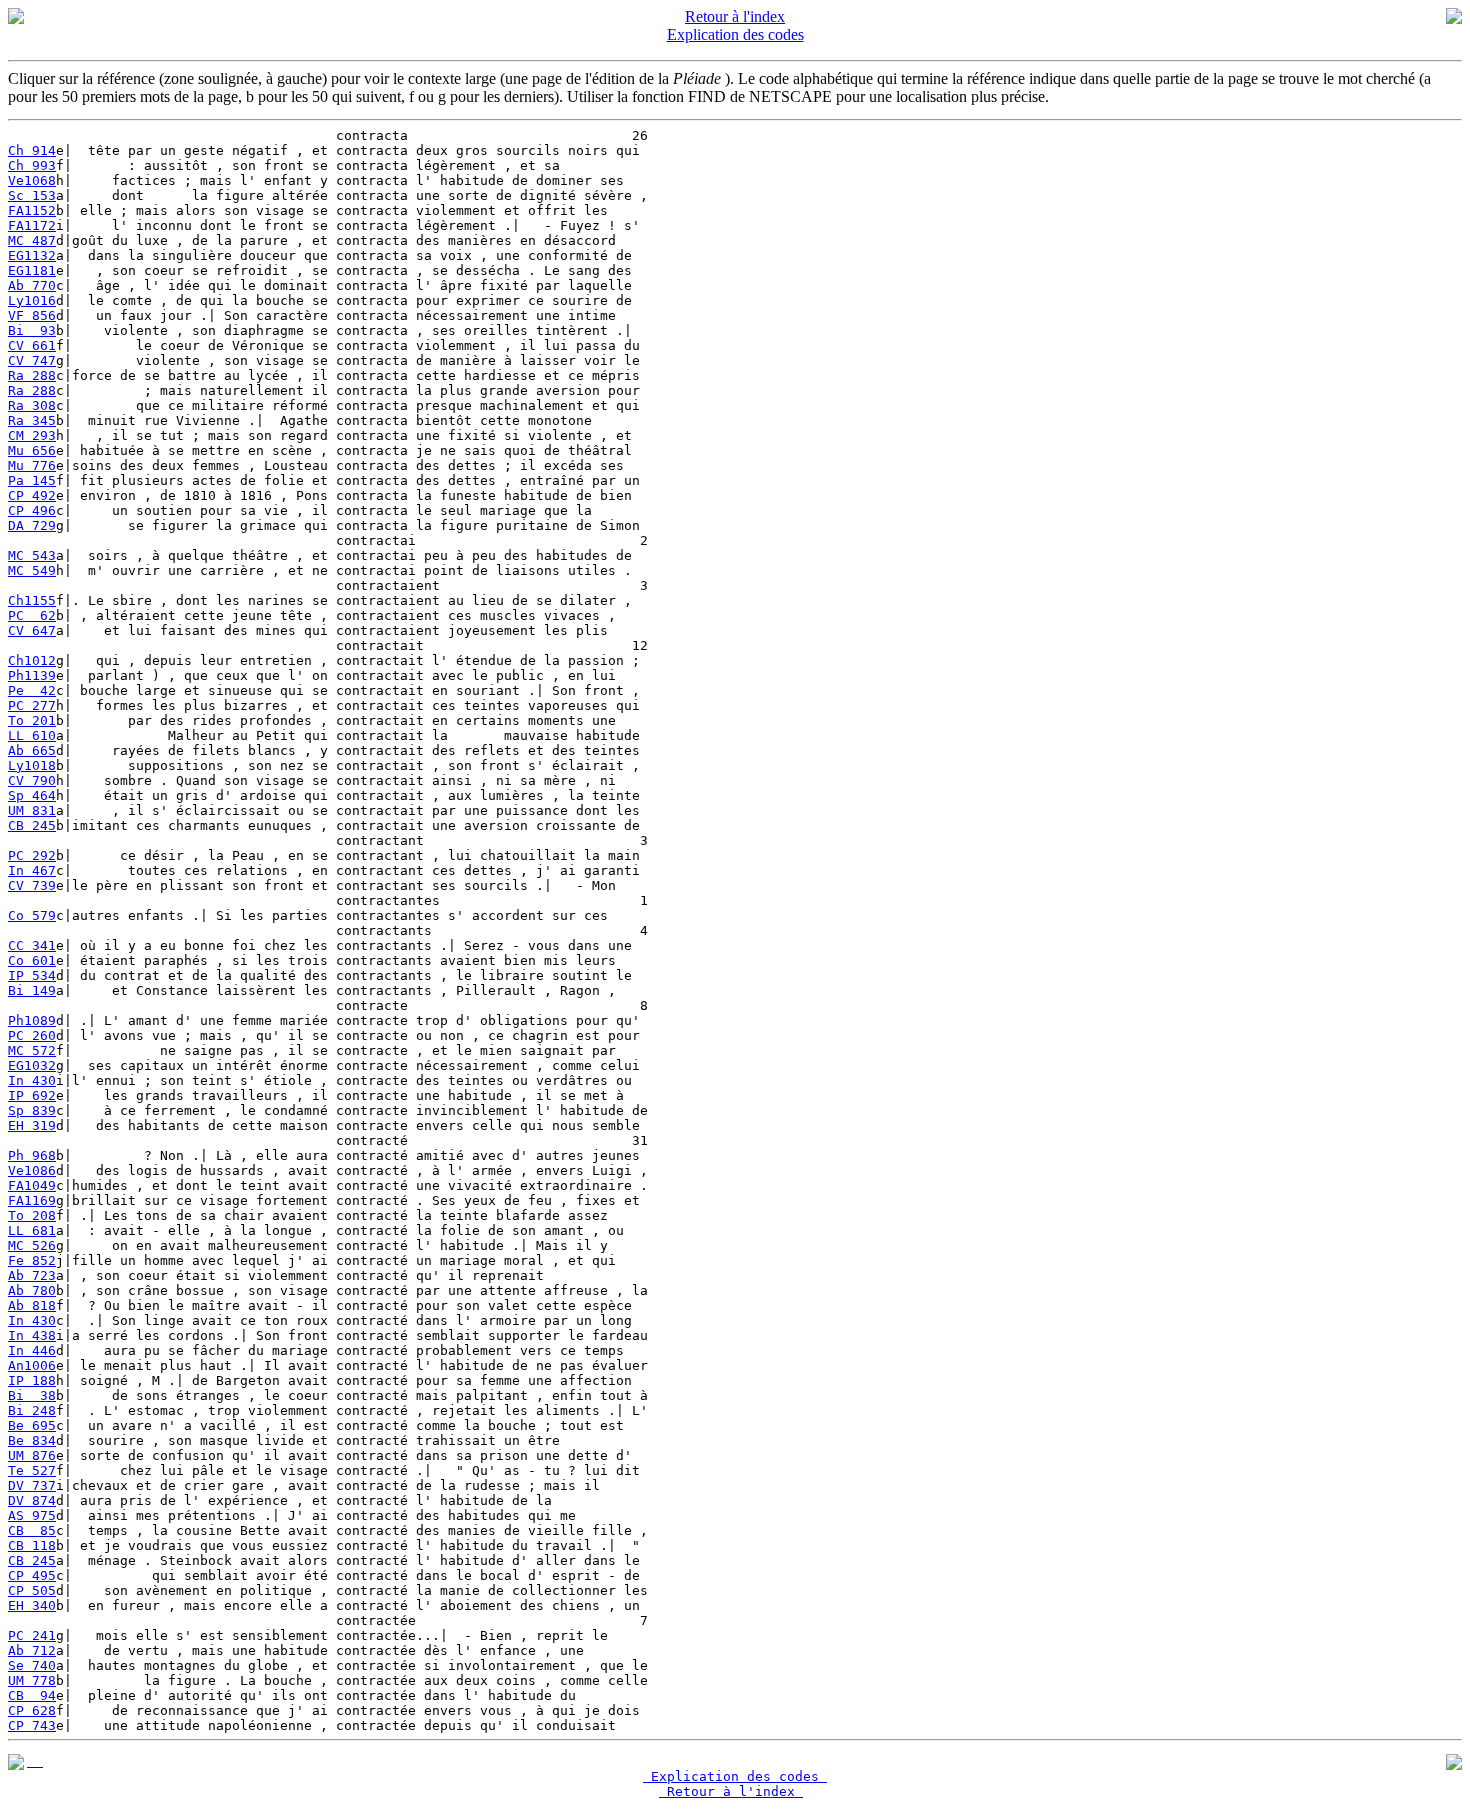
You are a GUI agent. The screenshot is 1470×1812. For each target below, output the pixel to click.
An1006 (32, 1365)
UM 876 (32, 1455)
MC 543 (32, 555)
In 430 (32, 1080)
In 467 (32, 870)
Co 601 (32, 960)
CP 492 (32, 495)
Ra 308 (32, 405)
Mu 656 (32, 450)
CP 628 (32, 1710)
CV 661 (32, 345)
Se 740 (32, 1665)
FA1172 (32, 225)
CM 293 (32, 435)
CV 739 (32, 885)
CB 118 (32, 1545)
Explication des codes (735, 34)
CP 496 (32, 510)
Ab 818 (32, 1305)
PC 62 (32, 615)
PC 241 (32, 1635)
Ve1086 (32, 1170)
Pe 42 (32, 690)
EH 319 (32, 1125)
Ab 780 (32, 1290)
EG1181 (32, 270)
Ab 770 (32, 285)
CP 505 (32, 1590)
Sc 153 (32, 195)
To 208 (32, 1215)
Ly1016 (32, 300)
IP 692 (32, 1095)
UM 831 (32, 810)
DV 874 (32, 1500)
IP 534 (32, 975)
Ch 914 (32, 150)
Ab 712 (32, 1650)
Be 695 (32, 1425)
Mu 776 (32, 465)
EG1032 (32, 1065)
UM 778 (32, 1680)
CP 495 (32, 1575)
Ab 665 (32, 750)
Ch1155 (32, 600)
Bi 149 (32, 990)
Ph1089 (32, 1020)
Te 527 (32, 1470)
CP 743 (32, 1725)
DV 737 (32, 1485)
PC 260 (32, 1035)
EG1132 (32, 255)
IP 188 (32, 1380)
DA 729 (32, 525)
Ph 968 (32, 1155)
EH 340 (32, 1605)
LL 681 (32, 1230)
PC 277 (32, 705)
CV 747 (32, 360)
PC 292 (32, 855)
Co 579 (32, 915)
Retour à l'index (735, 16)
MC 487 (32, 240)
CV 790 (32, 780)
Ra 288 (32, 375)
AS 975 (32, 1515)
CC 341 (32, 945)
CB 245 (32, 825)
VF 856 (32, 315)
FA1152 (32, 210)
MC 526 (32, 1245)
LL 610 (32, 735)
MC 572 (32, 1050)
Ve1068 (32, 180)
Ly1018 (32, 765)
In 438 (32, 1335)
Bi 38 (32, 1395)
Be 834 (32, 1440)
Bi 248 (32, 1410)
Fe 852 (32, 1260)
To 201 (32, 720)
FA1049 (32, 1185)
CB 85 (32, 1530)
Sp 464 (32, 795)
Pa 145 (32, 480)
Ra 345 (32, 420)
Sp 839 (32, 1110)
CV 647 (32, 630)
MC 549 (32, 570)
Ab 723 (32, 1275)
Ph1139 (32, 675)
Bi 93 (32, 330)
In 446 (32, 1350)
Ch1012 (32, 660)
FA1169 (32, 1200)
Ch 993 (32, 165)
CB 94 (32, 1695)
